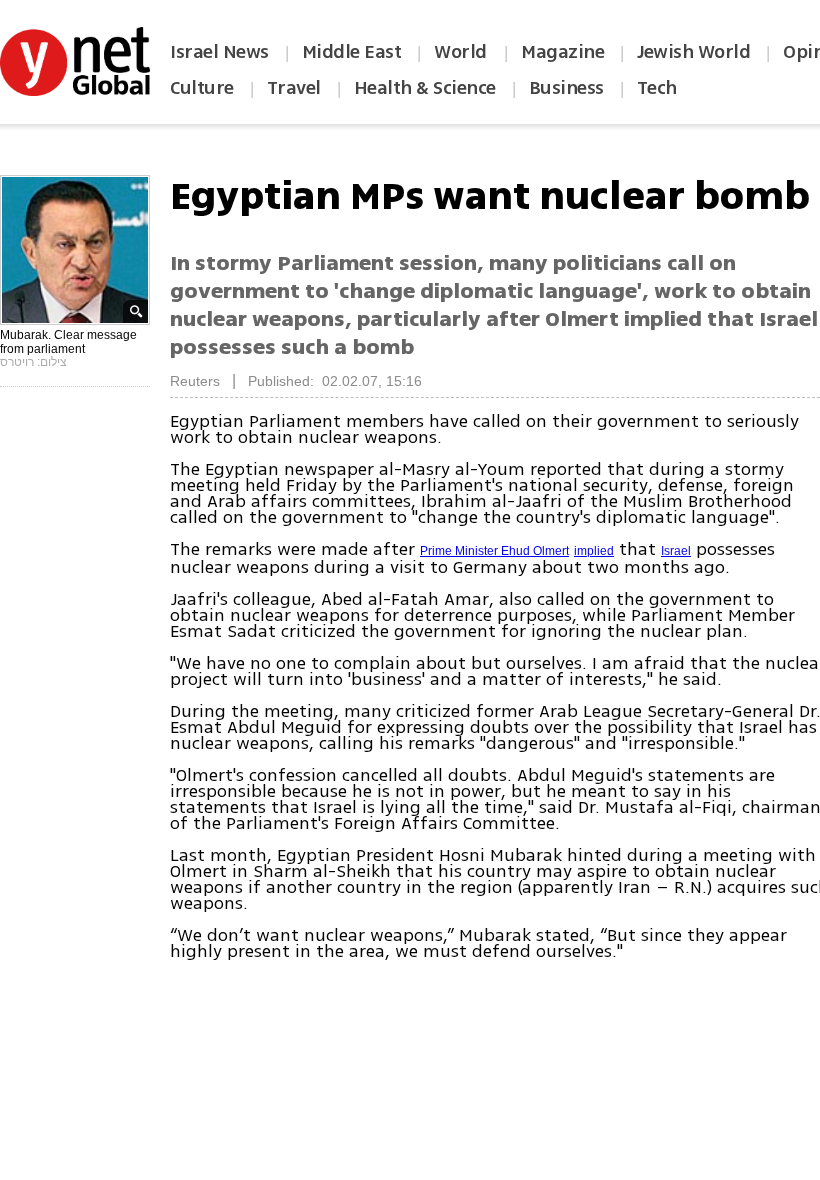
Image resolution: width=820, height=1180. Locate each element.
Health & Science (425, 88)
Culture (202, 88)
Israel (676, 551)
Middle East (352, 52)
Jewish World (693, 52)
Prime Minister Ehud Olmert (494, 551)
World (462, 52)
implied (594, 551)
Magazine (562, 52)
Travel (294, 88)
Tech (657, 88)
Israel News (219, 52)
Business (566, 88)
